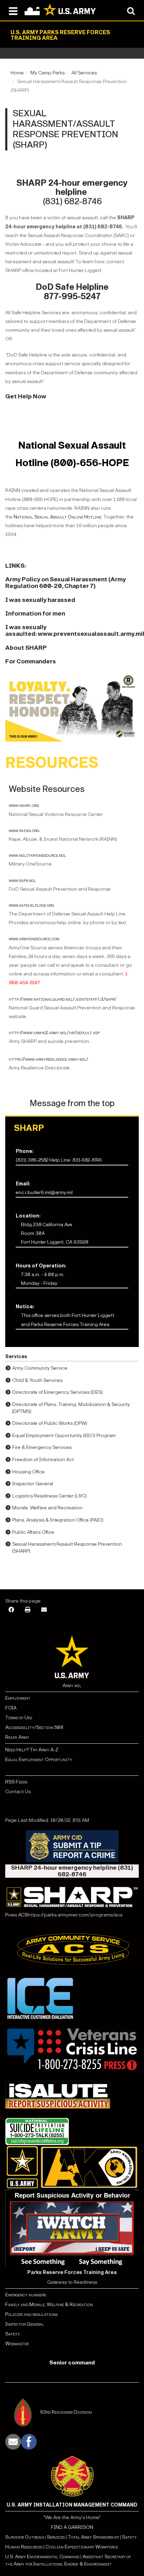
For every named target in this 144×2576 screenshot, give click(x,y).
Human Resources (24, 2547)
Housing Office (28, 1472)
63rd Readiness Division (66, 2412)
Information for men (35, 614)
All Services (84, 73)
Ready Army (17, 1737)
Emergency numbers (26, 2295)
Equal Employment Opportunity (39, 1760)
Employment (18, 1698)
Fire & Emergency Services (42, 1447)
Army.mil (72, 1686)
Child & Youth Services (37, 1380)
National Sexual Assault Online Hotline (57, 517)
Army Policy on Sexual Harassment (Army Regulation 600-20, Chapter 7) (66, 583)
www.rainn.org (24, 830)
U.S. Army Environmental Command (42, 2557)
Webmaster (17, 2344)
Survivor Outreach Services (35, 2537)
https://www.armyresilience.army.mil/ (49, 1059)
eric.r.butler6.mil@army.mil (44, 1193)
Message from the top (72, 1103)
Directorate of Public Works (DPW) (50, 1423)
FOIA (11, 1708)
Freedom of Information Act (43, 1460)
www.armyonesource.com (34, 939)
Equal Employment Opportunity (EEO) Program (64, 1436)
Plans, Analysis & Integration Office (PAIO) (58, 1520)
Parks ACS (16, 1915)
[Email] (44, 1610)
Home (17, 73)
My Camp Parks (48, 73)
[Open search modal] (131, 10)
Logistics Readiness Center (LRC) (49, 1496)
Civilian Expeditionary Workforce (82, 2547)
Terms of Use (19, 1718)
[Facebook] (11, 1610)
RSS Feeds (16, 1782)
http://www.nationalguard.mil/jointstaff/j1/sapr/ (63, 999)
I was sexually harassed (40, 600)
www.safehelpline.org (31, 905)
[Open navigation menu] (13, 10)
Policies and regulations (31, 2314)
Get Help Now (26, 396)
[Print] (28, 1610)
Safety (13, 2334)
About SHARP (26, 648)
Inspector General (33, 1484)
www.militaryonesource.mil (37, 855)
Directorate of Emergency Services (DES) (57, 1392)
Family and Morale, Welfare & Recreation (49, 2305)
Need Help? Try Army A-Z (32, 1750)
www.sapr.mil (22, 880)
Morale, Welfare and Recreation (47, 1508)
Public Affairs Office (33, 1532)
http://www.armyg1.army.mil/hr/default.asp (54, 1033)
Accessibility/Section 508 (34, 1727)
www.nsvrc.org (24, 805)
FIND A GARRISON (72, 2527)
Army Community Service (40, 1368)
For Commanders (31, 661)
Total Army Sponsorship (93, 2537)
